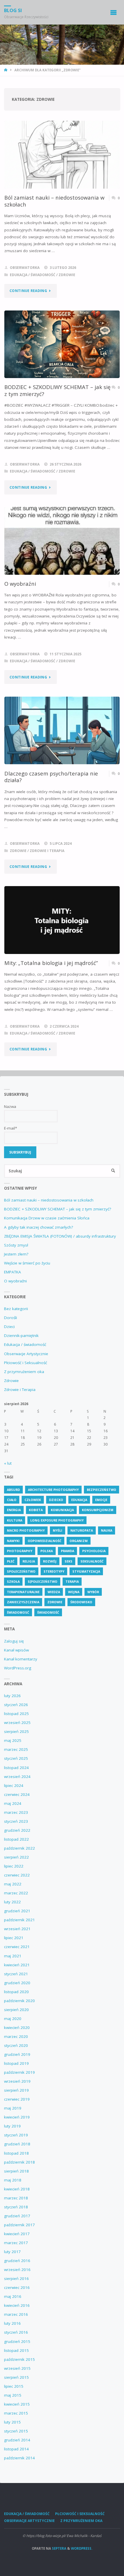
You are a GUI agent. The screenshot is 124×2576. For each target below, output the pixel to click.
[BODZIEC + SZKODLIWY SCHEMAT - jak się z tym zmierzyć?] (62, 344)
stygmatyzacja (86, 1571)
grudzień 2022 (17, 1830)
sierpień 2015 (16, 2377)
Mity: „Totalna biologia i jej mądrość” (51, 963)
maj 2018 (13, 2180)
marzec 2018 (16, 2198)
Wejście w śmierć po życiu (27, 1263)
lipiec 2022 (14, 1866)
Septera (59, 2548)
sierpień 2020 (16, 2010)
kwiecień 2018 (17, 2189)
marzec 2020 (16, 2036)
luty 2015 (12, 2422)
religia (29, 1561)
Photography (20, 1551)
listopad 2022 (16, 1839)
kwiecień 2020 (17, 2028)
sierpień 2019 (16, 2090)
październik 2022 (19, 1848)
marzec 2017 (16, 2243)
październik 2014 (19, 2458)
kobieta (36, 1510)
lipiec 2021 (14, 1938)
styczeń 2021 (16, 1974)
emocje (101, 1500)
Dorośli (11, 1318)
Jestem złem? (16, 1254)
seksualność (92, 1561)
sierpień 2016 (16, 2279)
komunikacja (62, 1510)
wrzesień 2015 (17, 2368)
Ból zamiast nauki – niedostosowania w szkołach (54, 201)
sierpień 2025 (16, 1731)
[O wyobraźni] (62, 541)
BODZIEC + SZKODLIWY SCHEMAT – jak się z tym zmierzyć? (57, 390)
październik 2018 (19, 2162)
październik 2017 (19, 2225)
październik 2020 (19, 2001)
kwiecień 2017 (17, 2234)
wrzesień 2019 (17, 2081)
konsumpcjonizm (98, 1510)
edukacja (79, 1500)
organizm (79, 1541)
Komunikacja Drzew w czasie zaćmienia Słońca (47, 1218)
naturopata (82, 1530)
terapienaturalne (23, 1592)
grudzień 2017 (17, 2216)
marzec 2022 (16, 1893)
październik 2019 (19, 2072)
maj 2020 (13, 2019)
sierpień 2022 (16, 1857)
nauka (107, 1530)
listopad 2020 (16, 1992)
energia (14, 1510)
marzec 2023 (16, 1812)
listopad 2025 (16, 1714)
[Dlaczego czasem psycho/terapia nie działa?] (62, 731)
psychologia (94, 1551)
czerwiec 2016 (17, 2287)
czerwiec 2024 (17, 1794)
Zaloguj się (14, 1641)
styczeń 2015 (16, 2431)
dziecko (56, 1500)
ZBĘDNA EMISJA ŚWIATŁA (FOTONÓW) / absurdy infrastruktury (60, 1236)
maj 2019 (13, 2108)
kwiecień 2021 (17, 1965)
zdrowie (55, 1602)
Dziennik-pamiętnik (21, 1336)
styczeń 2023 (16, 1821)
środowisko (81, 1602)
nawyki (13, 1541)
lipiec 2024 (14, 1785)
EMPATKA (13, 1272)
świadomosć (18, 1612)
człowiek (33, 1500)
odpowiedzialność (45, 1541)
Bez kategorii (16, 1309)
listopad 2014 (16, 2449)
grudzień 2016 (17, 2261)
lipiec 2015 (14, 2386)
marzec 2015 (16, 2413)
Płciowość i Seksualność (26, 1363)
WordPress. (82, 2548)
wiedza (54, 1592)
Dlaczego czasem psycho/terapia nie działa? (51, 777)
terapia (72, 1581)
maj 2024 (13, 1803)
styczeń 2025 (16, 1758)
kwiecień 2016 (17, 2305)
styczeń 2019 (16, 2135)
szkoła (13, 1581)
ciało (12, 1500)
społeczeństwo (21, 1571)
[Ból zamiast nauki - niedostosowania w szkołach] (62, 155)
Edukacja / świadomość (33, 275)
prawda (67, 1551)
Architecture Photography (53, 1490)
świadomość (48, 1612)
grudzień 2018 (17, 2144)
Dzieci (9, 1327)
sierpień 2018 (16, 2171)
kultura (15, 1520)
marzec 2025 (16, 1749)
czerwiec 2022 (17, 1875)
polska (47, 1551)
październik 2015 (19, 2359)
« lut (8, 1463)
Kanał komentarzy (21, 1659)
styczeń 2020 (16, 2045)
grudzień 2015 (17, 2341)
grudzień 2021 (17, 1911)
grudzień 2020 (17, 1983)
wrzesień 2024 (17, 1777)
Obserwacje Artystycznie (26, 1354)
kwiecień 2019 (17, 2117)
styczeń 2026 (16, 1705)
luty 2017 (12, 2252)
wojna (74, 1592)
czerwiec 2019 (17, 2099)
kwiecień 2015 (17, 2404)
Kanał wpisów (16, 1650)
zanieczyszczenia (23, 1602)
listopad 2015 (16, 2350)
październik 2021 (19, 1920)
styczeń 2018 (16, 2207)
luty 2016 (12, 2323)
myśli (58, 1530)
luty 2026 (12, 1696)
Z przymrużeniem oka (24, 1372)
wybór (93, 1592)
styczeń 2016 (16, 2332)
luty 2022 (12, 1902)
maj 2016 (13, 2296)
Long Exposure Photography (57, 1520)
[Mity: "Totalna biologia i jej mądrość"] (62, 920)
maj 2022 (13, 1884)
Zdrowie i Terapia (47, 851)
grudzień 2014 (17, 2440)
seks (68, 1561)
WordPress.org (18, 1668)
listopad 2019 (16, 2063)
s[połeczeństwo (43, 1581)
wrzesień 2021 (17, 1929)
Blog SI (13, 10)
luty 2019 (12, 2126)
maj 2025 (13, 1740)
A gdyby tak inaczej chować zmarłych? (38, 1227)
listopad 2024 (16, 1768)
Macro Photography (26, 1530)
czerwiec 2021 (17, 1947)
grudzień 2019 (17, 2054)
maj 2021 (13, 1956)
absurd (13, 1490)
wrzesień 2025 (17, 1723)
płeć (11, 1561)
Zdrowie (67, 275)
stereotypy (54, 1571)
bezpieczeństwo (102, 1490)
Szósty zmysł (16, 1245)
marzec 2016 (16, 2314)
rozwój (50, 1561)
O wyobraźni (20, 584)
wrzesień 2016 (17, 2270)
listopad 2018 (16, 2153)
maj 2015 (13, 2395)
